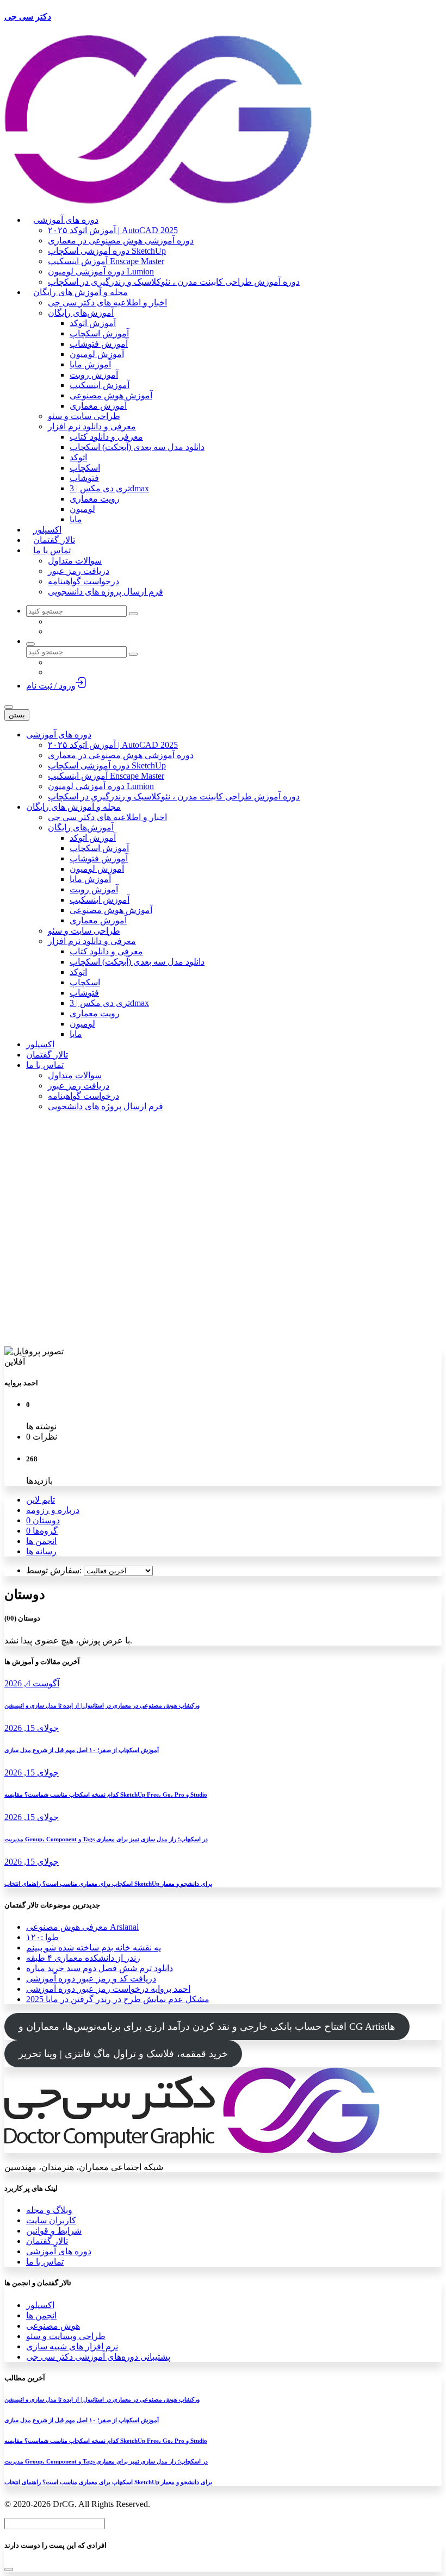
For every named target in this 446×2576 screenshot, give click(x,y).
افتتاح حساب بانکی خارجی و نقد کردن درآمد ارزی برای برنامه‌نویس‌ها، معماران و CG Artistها (207, 2027)
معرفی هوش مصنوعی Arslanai (82, 1927)
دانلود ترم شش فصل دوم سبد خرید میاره (100, 1968)
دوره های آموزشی (59, 2251)
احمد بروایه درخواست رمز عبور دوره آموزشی (108, 1989)
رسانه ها (41, 1551)
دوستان (43, 1520)
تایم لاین (41, 1500)
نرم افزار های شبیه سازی (72, 2346)
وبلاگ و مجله (49, 2210)
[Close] (9, 2569)
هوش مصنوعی (53, 2326)
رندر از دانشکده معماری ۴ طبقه (83, 1958)
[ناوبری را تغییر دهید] (9, 707)
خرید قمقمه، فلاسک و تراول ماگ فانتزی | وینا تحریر (123, 2054)
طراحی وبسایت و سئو (66, 2336)
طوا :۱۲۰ (42, 1937)
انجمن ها (41, 1541)
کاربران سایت (51, 2220)
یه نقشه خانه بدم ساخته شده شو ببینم (94, 1947)
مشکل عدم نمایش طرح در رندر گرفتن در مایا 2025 (118, 1999)
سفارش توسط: (54, 1570)
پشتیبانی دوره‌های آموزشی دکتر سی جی (98, 2357)
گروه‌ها (42, 1531)
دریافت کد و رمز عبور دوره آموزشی (91, 1978)
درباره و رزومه (53, 1510)
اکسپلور (40, 2305)
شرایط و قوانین (54, 2231)
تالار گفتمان (47, 2241)
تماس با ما (45, 2262)
